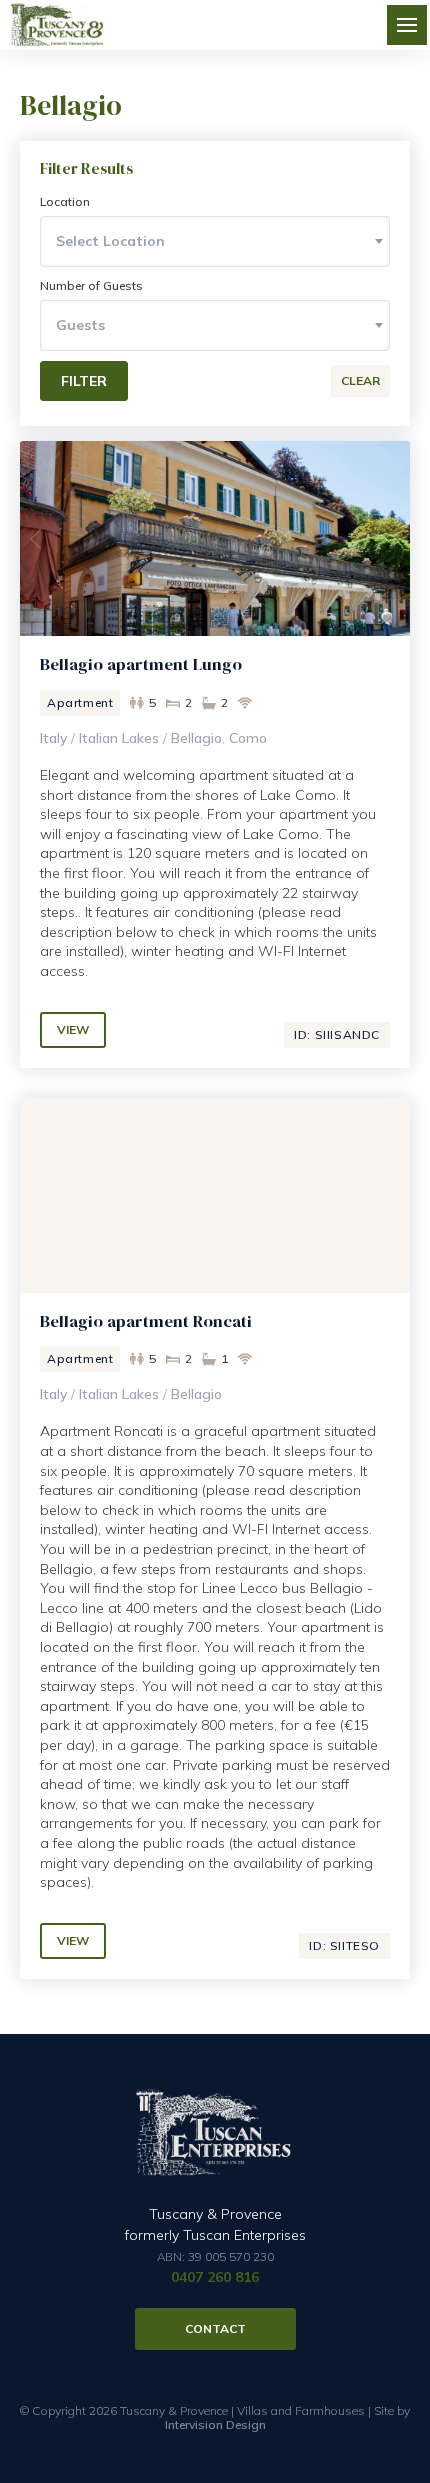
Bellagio (196, 738)
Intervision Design (215, 2424)
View (73, 1029)
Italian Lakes (119, 738)
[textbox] (215, 241)
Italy (53, 738)
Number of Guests (91, 285)
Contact (215, 2328)
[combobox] (215, 241)
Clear (360, 380)
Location (65, 201)
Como (248, 738)
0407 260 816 (215, 2277)
